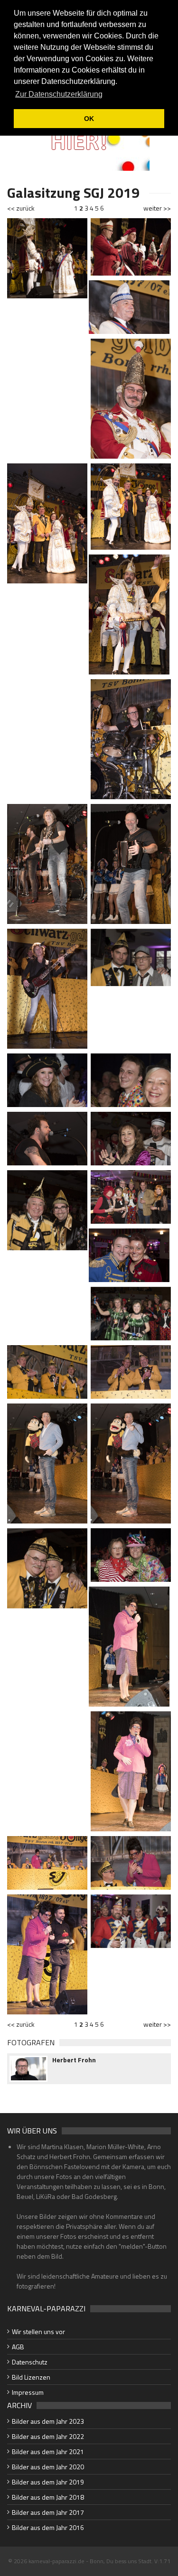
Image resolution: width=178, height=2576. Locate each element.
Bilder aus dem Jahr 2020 (48, 2467)
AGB (18, 2347)
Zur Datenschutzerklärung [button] (59, 94)
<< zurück (21, 208)
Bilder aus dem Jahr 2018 (48, 2497)
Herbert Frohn (74, 2060)
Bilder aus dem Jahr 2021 (48, 2451)
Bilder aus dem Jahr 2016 (48, 2527)
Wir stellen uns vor (38, 2331)
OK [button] (89, 119)
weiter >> (157, 208)
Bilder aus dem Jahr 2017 (48, 2512)
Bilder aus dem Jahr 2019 (48, 2482)
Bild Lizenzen (31, 2377)
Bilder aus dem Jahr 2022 (48, 2436)
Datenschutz (30, 2362)
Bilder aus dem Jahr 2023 (48, 2421)
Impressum (28, 2392)
